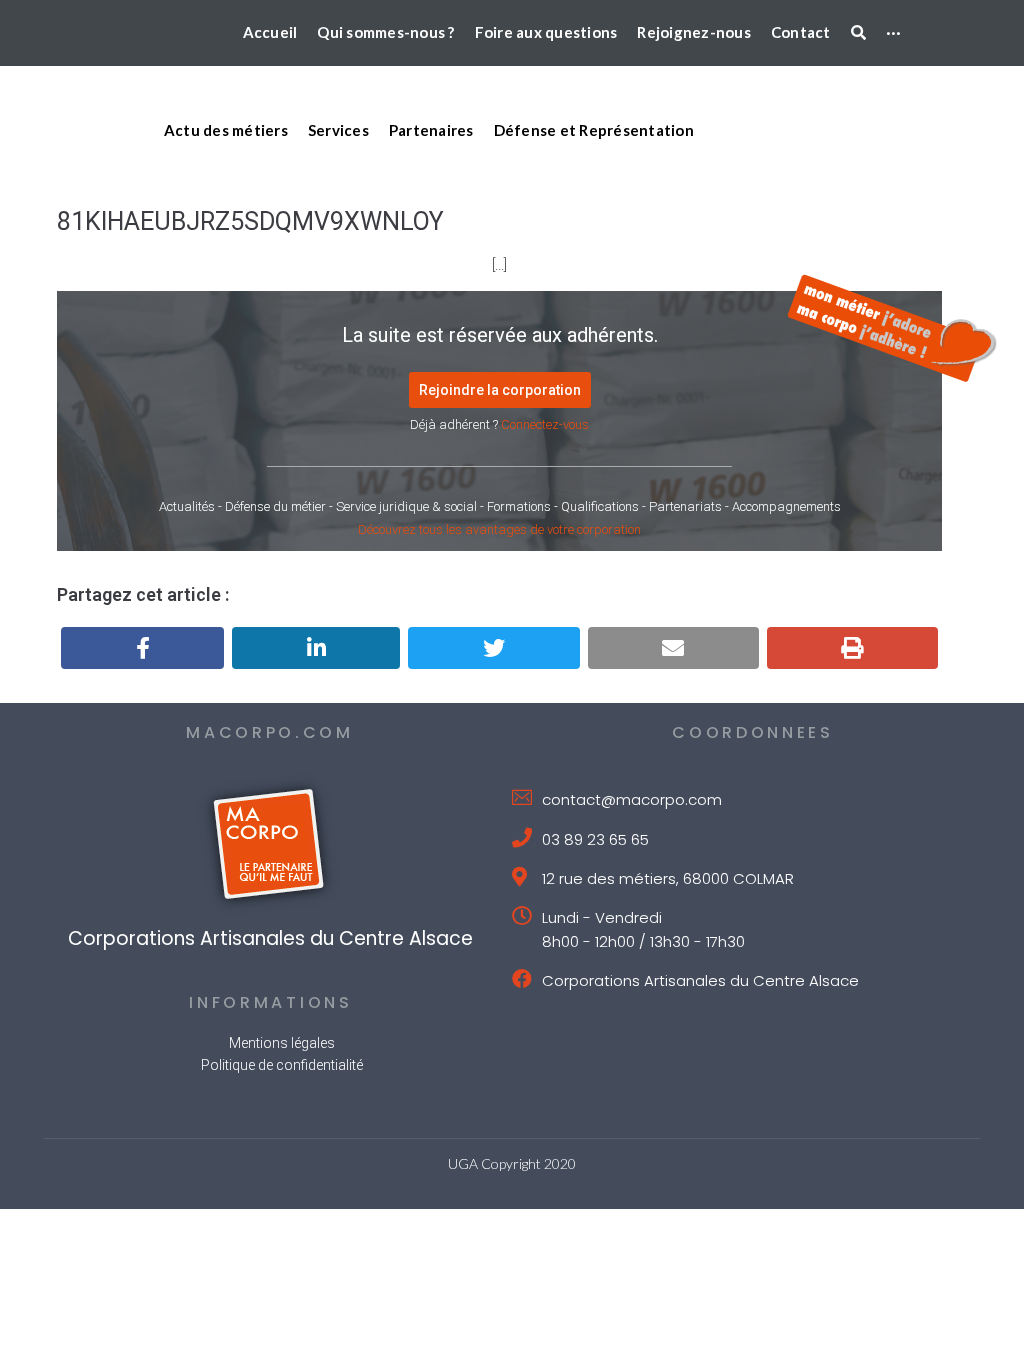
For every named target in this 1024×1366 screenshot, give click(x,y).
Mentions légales (282, 1043)
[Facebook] (142, 648)
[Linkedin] (316, 648)
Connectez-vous (545, 424)
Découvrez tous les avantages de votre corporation (499, 529)
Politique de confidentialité (282, 1065)
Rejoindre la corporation (500, 390)
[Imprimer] (852, 648)
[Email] (673, 648)
